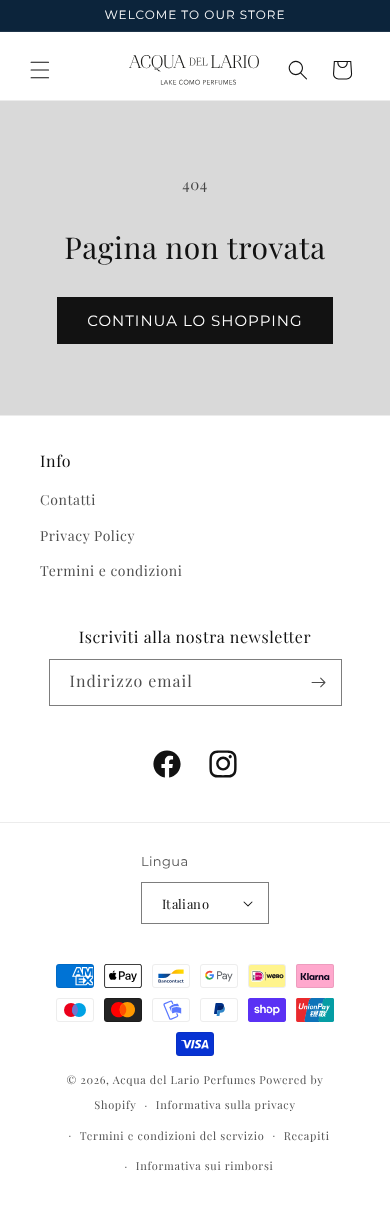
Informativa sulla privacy (226, 1104)
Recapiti (307, 1135)
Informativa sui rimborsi (205, 1165)
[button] (40, 70)
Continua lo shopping (194, 320)
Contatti (68, 499)
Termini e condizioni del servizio (172, 1135)
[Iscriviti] (319, 682)
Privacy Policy (87, 535)
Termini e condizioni (111, 570)
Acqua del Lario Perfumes (184, 1079)
